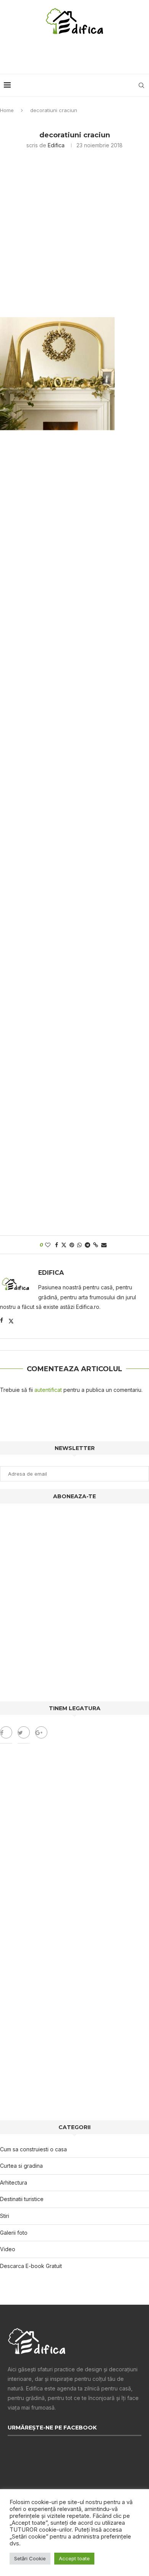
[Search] (141, 85)
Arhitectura (14, 2183)
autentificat (48, 1390)
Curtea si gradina (21, 2166)
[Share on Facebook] (57, 1245)
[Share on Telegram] (87, 1245)
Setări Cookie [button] (30, 2558)
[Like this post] (48, 1245)
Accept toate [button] (74, 2558)
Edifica (56, 145)
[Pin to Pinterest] (72, 1245)
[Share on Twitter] (64, 1245)
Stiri (5, 2216)
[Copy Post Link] (96, 1245)
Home (7, 110)
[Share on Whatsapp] (79, 1245)
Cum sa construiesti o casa (33, 2149)
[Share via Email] (104, 1245)
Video (8, 2249)
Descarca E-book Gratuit (31, 2266)
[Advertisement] (76, 55)
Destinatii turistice (22, 2199)
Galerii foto (14, 2233)
